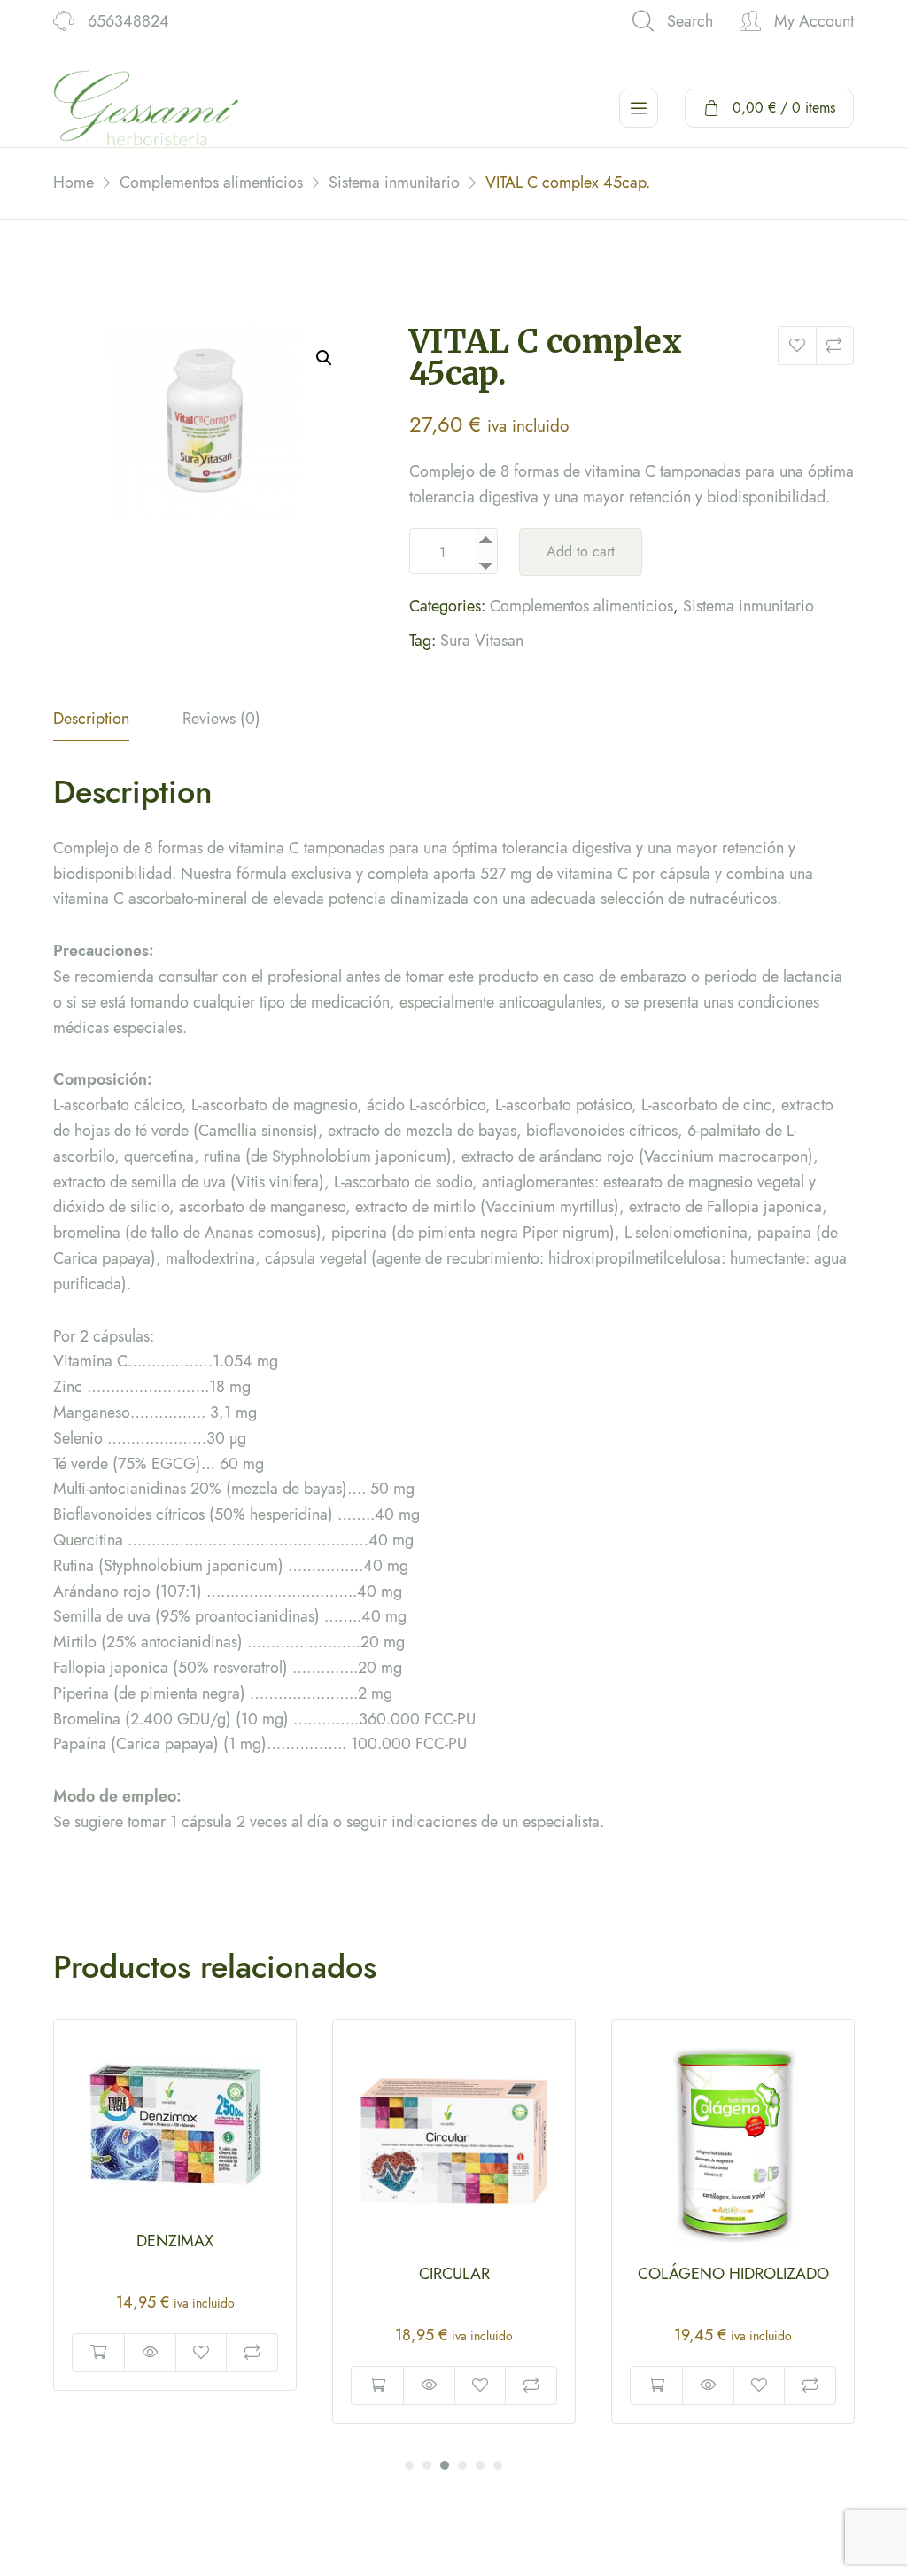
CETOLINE (733, 2274)
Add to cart (581, 552)
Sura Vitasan (482, 641)
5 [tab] (480, 2465)
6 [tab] (498, 2465)
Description (91, 719)
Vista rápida (150, 2385)
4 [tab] (462, 2465)
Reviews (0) (221, 719)
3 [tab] (445, 2465)
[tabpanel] (175, 2221)
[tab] (91, 724)
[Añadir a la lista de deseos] (797, 346)
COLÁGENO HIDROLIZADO (454, 2274)
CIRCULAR (175, 2274)
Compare (834, 346)
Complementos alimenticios (581, 606)
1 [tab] (409, 2465)
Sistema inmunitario (748, 606)
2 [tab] (427, 2465)
